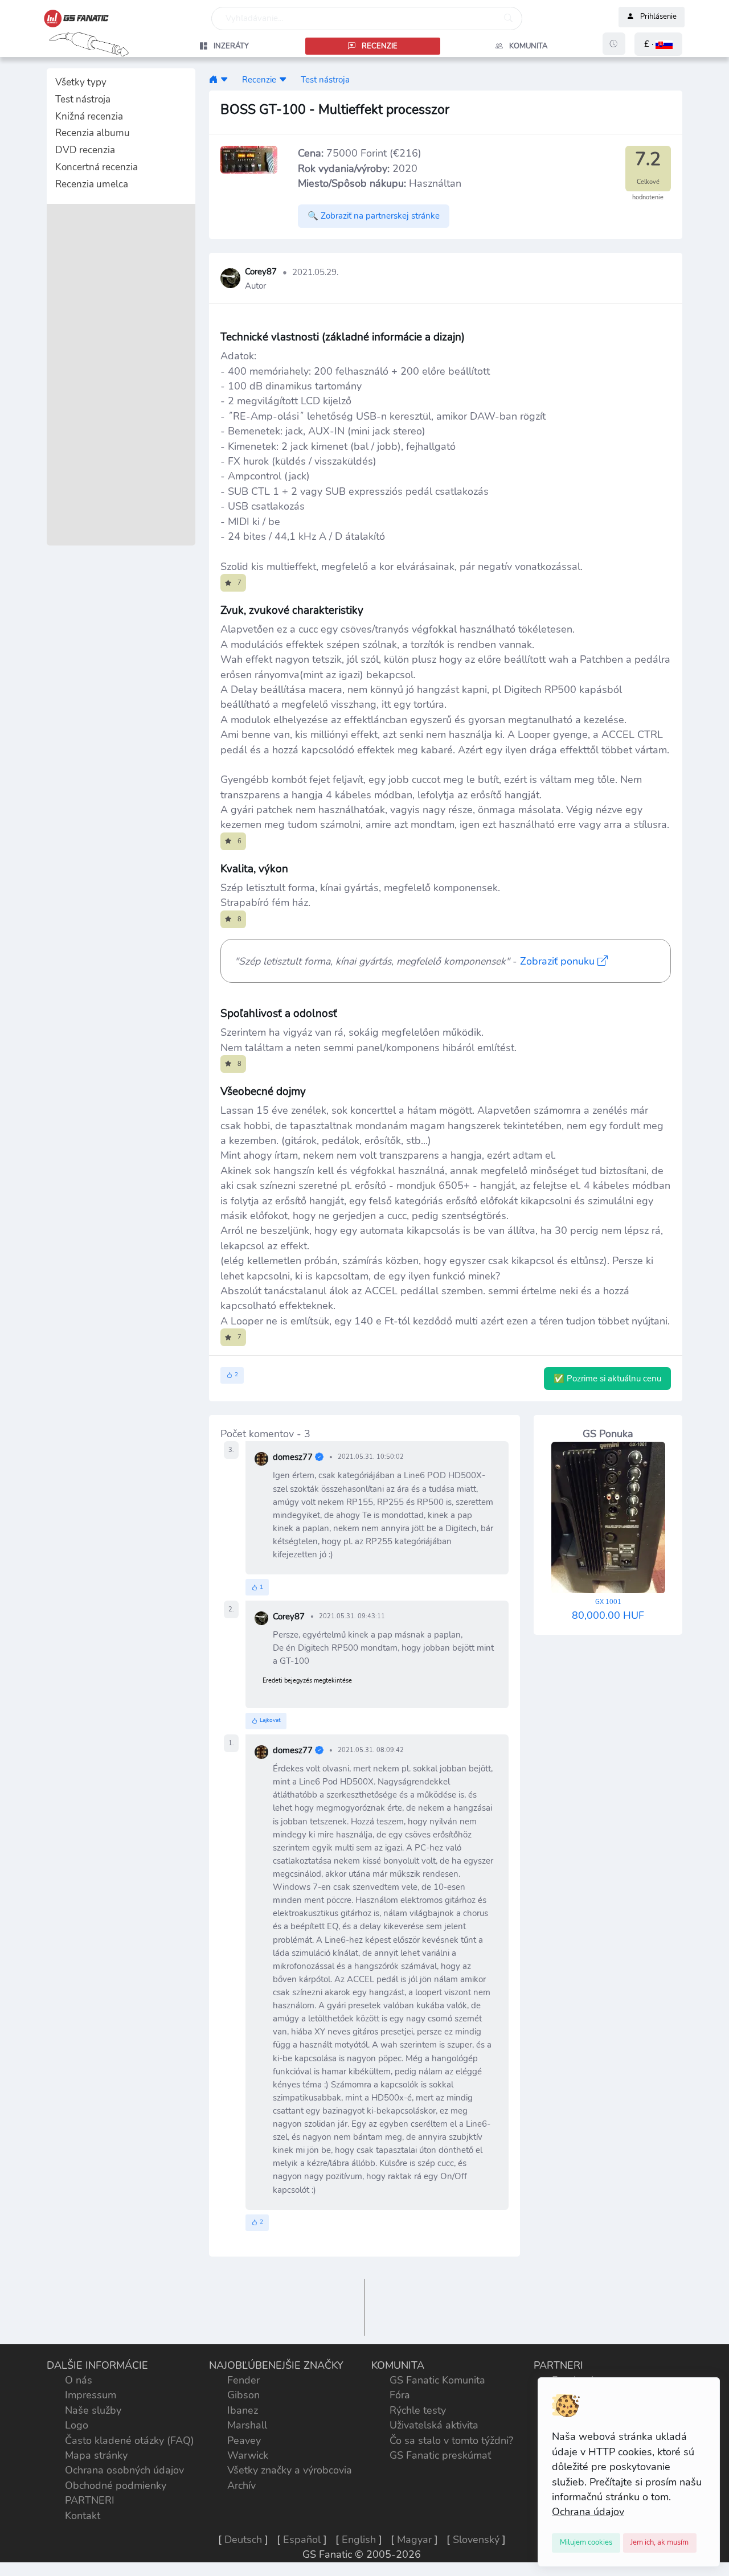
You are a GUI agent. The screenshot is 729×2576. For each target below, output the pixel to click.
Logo (77, 2425)
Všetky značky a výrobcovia (290, 2470)
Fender (243, 2380)
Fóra (400, 2395)
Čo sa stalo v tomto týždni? (451, 2440)
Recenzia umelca (92, 184)
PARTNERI (90, 2500)
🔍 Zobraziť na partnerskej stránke (374, 216)
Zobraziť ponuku (559, 961)
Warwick (248, 2455)
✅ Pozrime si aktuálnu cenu (607, 1379)
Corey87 (261, 272)
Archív (241, 2485)
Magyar (414, 2540)
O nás (79, 2380)
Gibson (243, 2395)
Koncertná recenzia (97, 167)
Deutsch (243, 2540)
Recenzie (259, 79)
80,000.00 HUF (608, 1610)
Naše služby (93, 2410)
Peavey (244, 2440)
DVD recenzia (85, 150)
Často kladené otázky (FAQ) (130, 2440)
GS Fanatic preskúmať (440, 2455)
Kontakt (83, 2516)
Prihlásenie (658, 17)
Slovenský (476, 2540)
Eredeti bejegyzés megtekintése (307, 1681)
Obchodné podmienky (116, 2485)
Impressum (91, 2395)
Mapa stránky (96, 2455)
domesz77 (293, 1457)
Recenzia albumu (93, 133)
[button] (658, 44)
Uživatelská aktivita (434, 2425)
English (359, 2540)
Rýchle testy (418, 2410)
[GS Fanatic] (213, 79)
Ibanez (243, 2410)
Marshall (247, 2425)
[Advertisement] (121, 375)
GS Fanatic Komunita (437, 2380)
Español (302, 2540)
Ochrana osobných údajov (124, 2470)
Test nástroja (83, 99)
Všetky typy (81, 82)
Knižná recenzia (89, 116)
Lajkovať (270, 1720)
